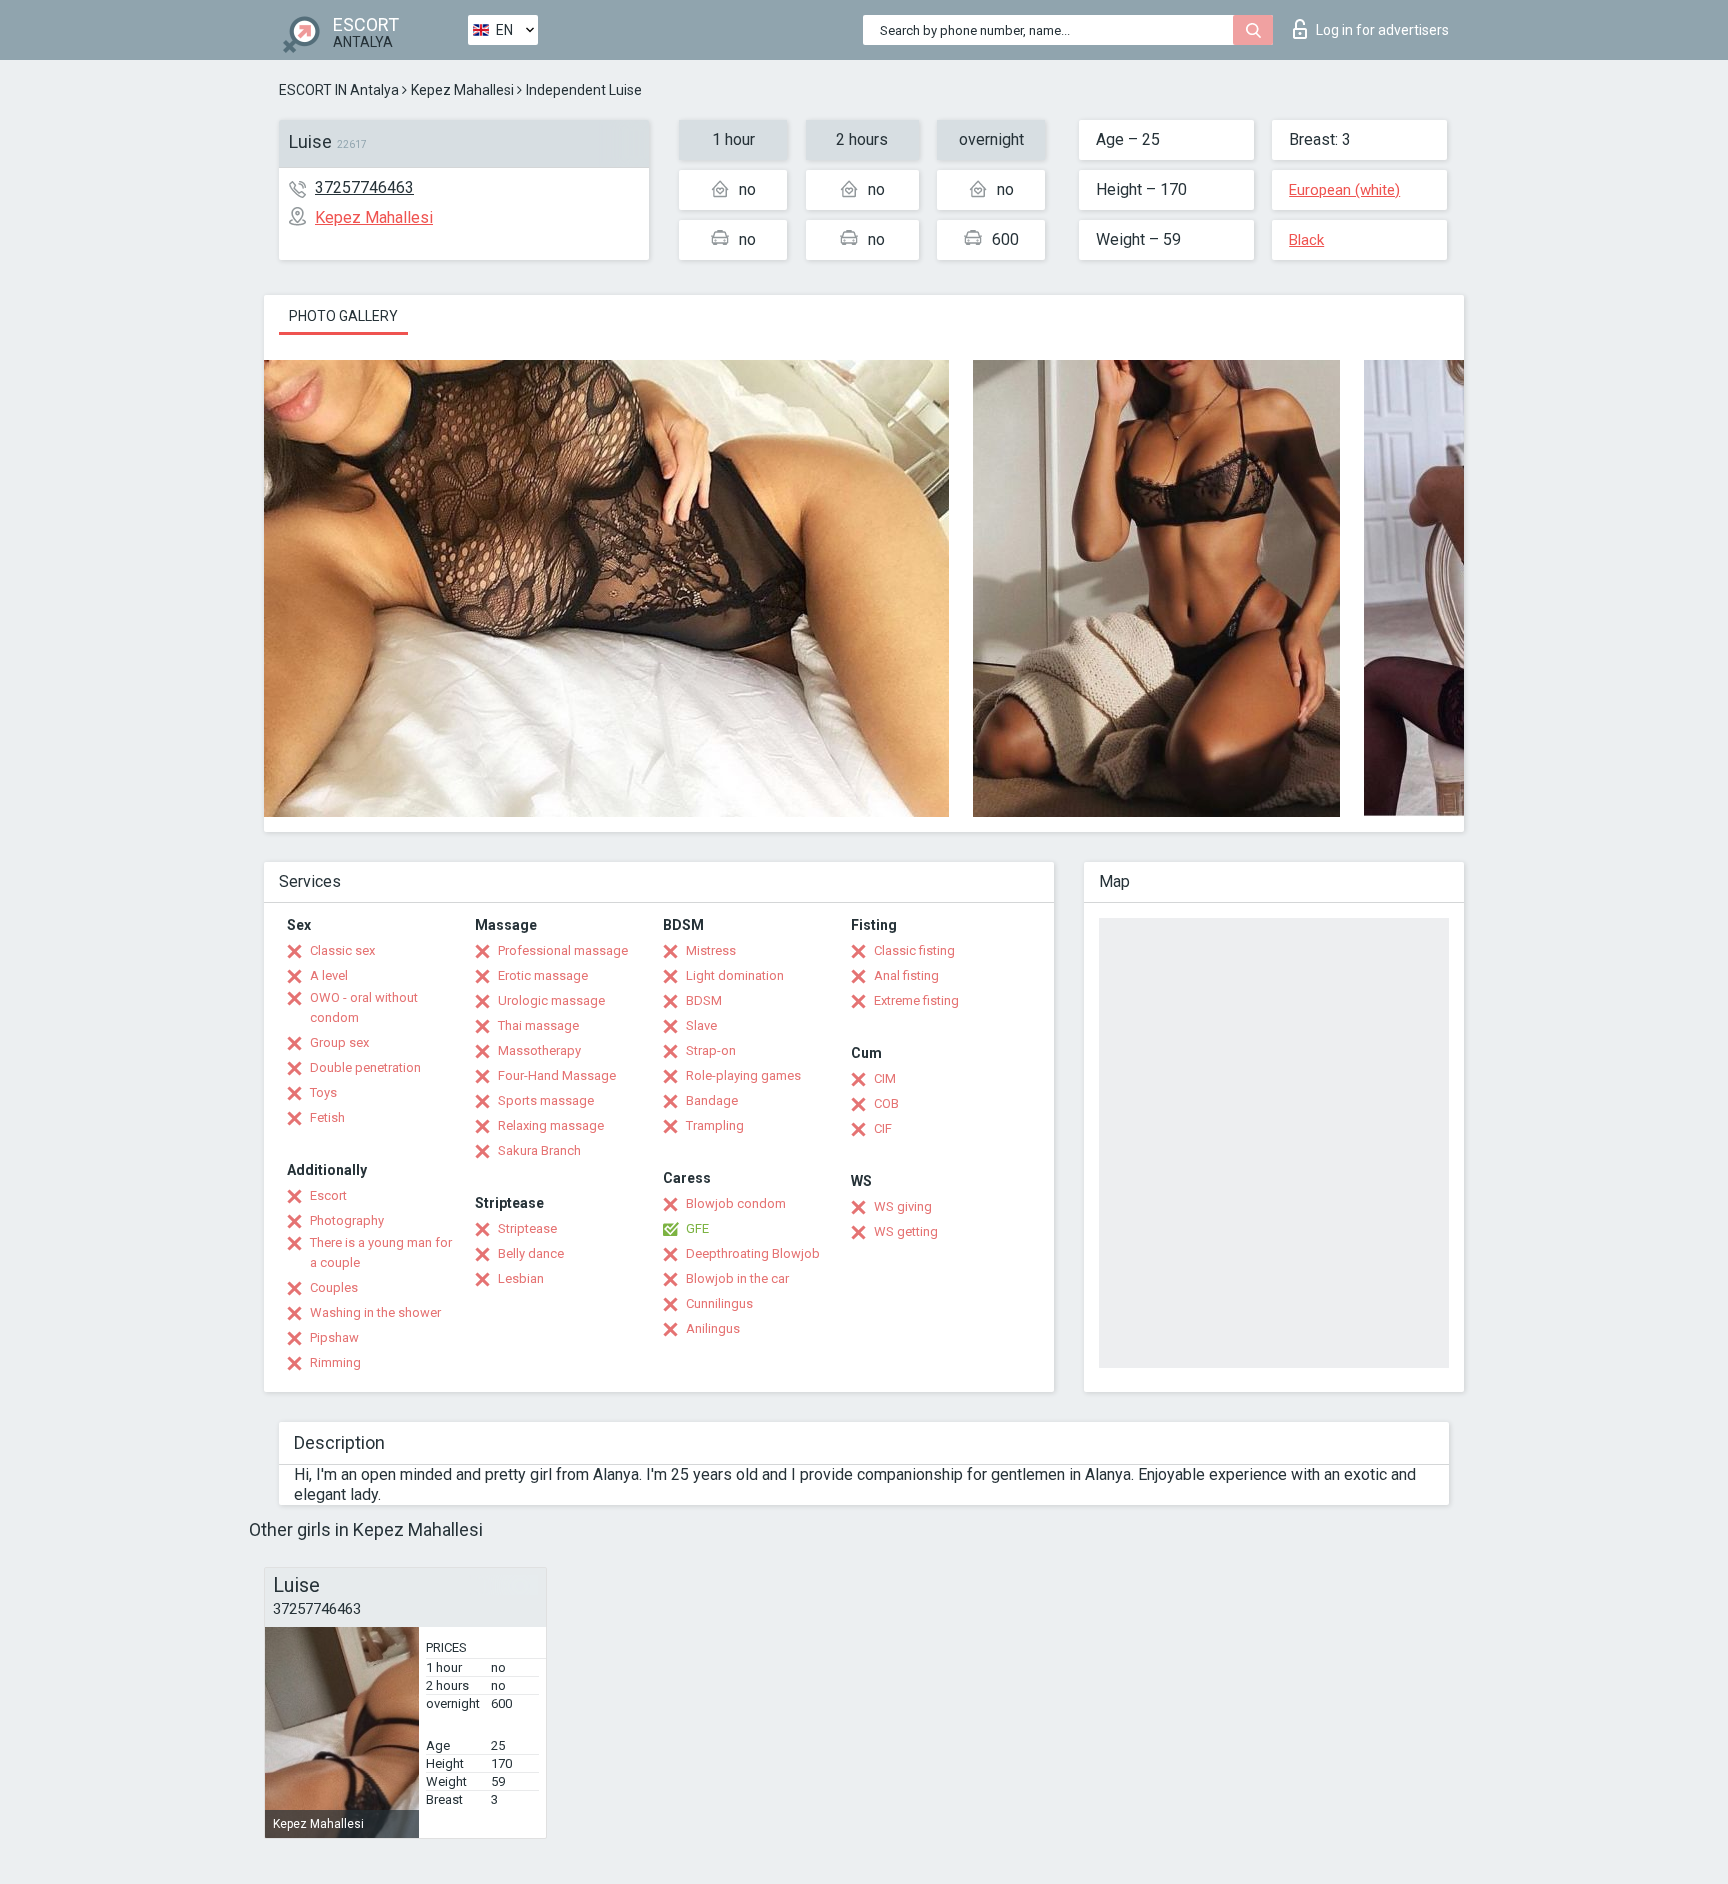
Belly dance (531, 1253)
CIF (883, 1128)
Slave (701, 1025)
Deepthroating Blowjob (753, 1253)
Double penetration (365, 1067)
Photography (347, 1220)
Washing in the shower (375, 1312)
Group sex (339, 1042)
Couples (334, 1287)
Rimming (335, 1362)
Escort (328, 1195)
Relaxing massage (551, 1125)
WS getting (906, 1231)
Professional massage (563, 950)
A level (329, 975)
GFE (697, 1228)
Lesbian (521, 1278)
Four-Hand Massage (557, 1075)
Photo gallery (343, 316)
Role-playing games (743, 1075)
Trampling (715, 1125)
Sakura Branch (539, 1150)
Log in (1382, 30)
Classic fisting (914, 950)
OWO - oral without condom (364, 1007)
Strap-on (711, 1050)
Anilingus (713, 1328)
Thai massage (538, 1025)
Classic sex (342, 950)
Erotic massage (543, 975)
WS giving (903, 1206)
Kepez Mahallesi (462, 90)
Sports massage (546, 1100)
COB (886, 1103)
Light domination (735, 975)
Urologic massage (551, 1000)
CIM (885, 1078)
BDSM (704, 1000)
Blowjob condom (736, 1203)
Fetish (327, 1117)
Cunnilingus (719, 1303)
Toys (323, 1092)
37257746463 (364, 187)
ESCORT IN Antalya (339, 90)
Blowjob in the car (737, 1278)
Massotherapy (539, 1050)
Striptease (527, 1228)
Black (1306, 240)
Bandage (712, 1100)
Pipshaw (334, 1337)
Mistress (711, 950)
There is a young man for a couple (381, 1252)
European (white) (1344, 190)
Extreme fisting (916, 1000)
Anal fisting (906, 975)
